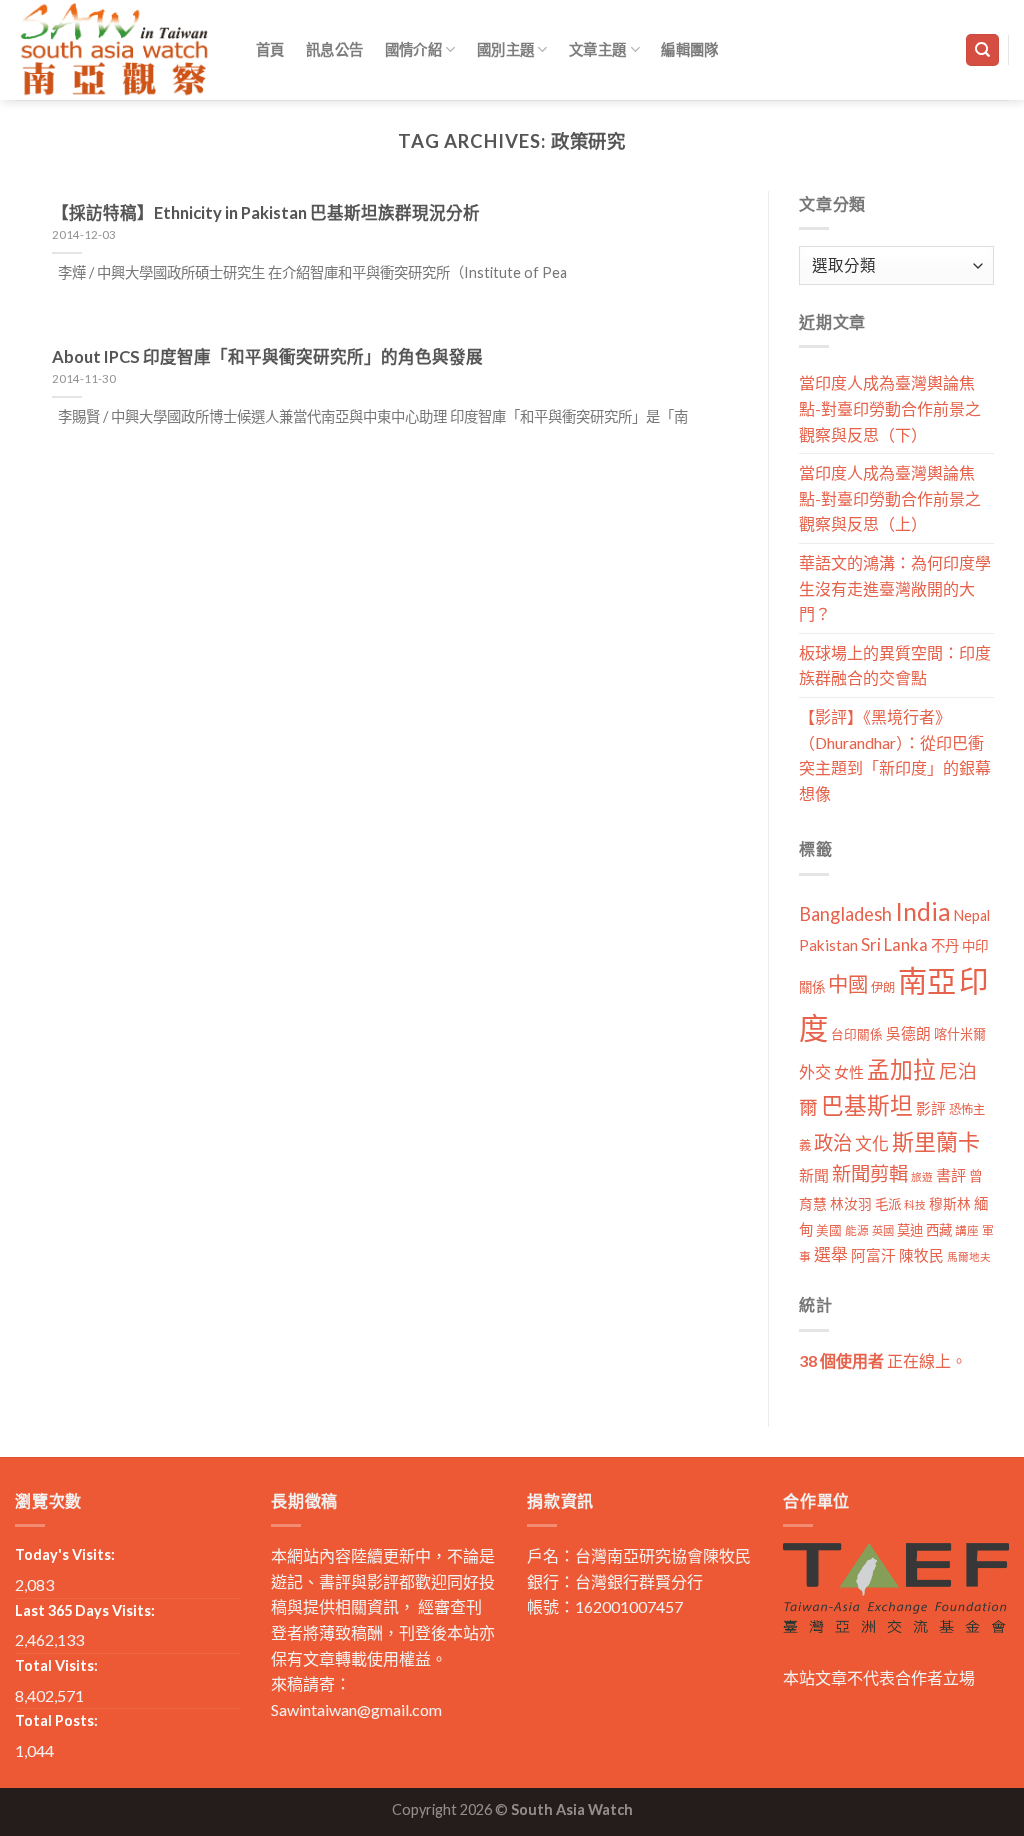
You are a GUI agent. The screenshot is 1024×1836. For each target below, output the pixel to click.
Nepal (972, 915)
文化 (872, 1143)
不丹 (945, 945)
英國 (883, 1230)
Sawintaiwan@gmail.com (356, 1709)
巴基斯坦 (867, 1105)
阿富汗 (873, 1255)
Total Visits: (56, 1665)
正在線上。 (883, 1360)
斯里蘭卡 (936, 1141)
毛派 (888, 1204)
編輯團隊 (689, 49)
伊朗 (883, 987)
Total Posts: (56, 1720)
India (923, 911)
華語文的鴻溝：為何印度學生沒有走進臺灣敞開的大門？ (895, 588)
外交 (815, 1071)
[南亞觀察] (115, 49)
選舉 (831, 1254)
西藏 (939, 1230)
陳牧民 (921, 1255)
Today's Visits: (65, 1554)
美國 (829, 1230)
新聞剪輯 (870, 1173)
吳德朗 (908, 1033)
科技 (915, 1204)
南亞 (927, 980)
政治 (833, 1142)
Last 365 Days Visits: (85, 1610)
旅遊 (922, 1176)
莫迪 (910, 1230)
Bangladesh (845, 914)
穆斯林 (950, 1203)
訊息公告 (334, 49)
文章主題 (597, 49)
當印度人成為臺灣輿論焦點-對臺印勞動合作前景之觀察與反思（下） (890, 408)
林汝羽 (851, 1203)
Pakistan (828, 945)
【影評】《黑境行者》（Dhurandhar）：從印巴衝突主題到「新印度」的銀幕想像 (895, 755)
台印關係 (857, 1034)
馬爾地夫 (969, 1256)
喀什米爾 (960, 1034)
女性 (849, 1072)
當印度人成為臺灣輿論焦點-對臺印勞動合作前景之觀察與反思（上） (890, 498)
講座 (967, 1230)
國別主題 (505, 49)
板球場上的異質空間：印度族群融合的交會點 (895, 665)
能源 (857, 1230)
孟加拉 (901, 1069)
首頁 (270, 49)
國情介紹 (413, 49)
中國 (848, 984)
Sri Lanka (894, 944)
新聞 (814, 1175)
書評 (951, 1175)
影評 (931, 1108)
